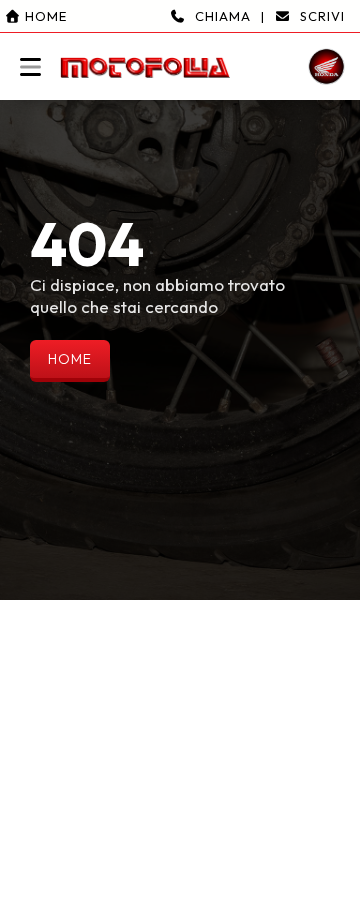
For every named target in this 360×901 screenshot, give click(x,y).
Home (44, 16)
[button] (180, 50)
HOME (70, 359)
